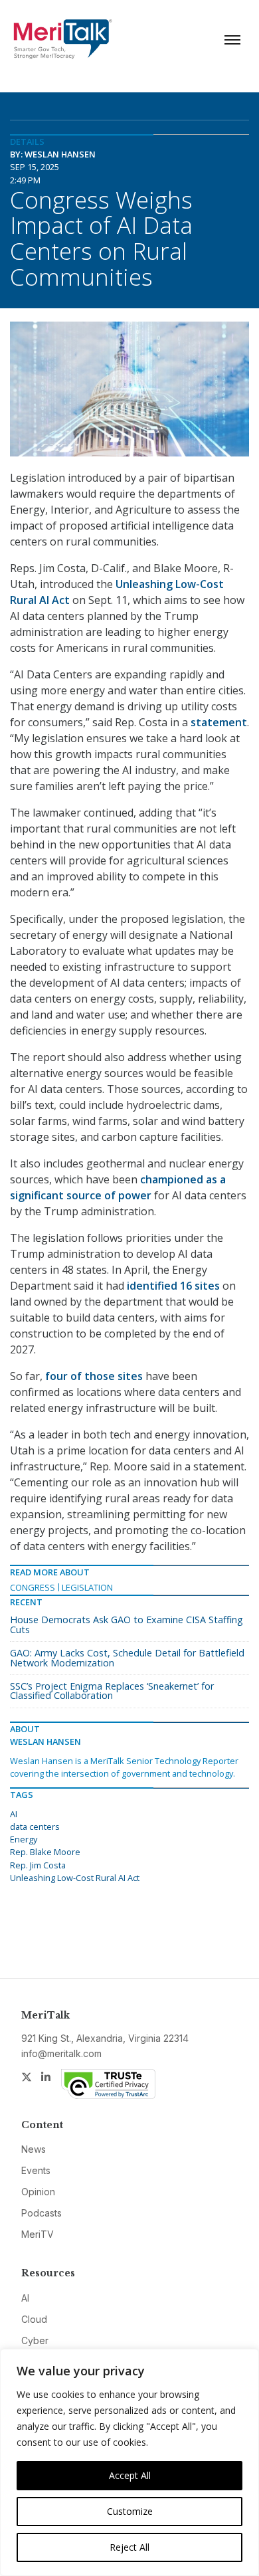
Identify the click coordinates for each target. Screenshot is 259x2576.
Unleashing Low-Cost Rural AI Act (75, 1878)
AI (14, 1814)
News (34, 2149)
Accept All (130, 2475)
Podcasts (42, 2213)
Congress (33, 1587)
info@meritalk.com (61, 2053)
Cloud (34, 2319)
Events (36, 2170)
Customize (130, 2511)
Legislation (87, 1587)
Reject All (129, 2547)
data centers (35, 1827)
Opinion (38, 2192)
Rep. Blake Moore (45, 1852)
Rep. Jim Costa (38, 1865)
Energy (24, 1839)
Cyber (35, 2340)
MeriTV (38, 2234)
